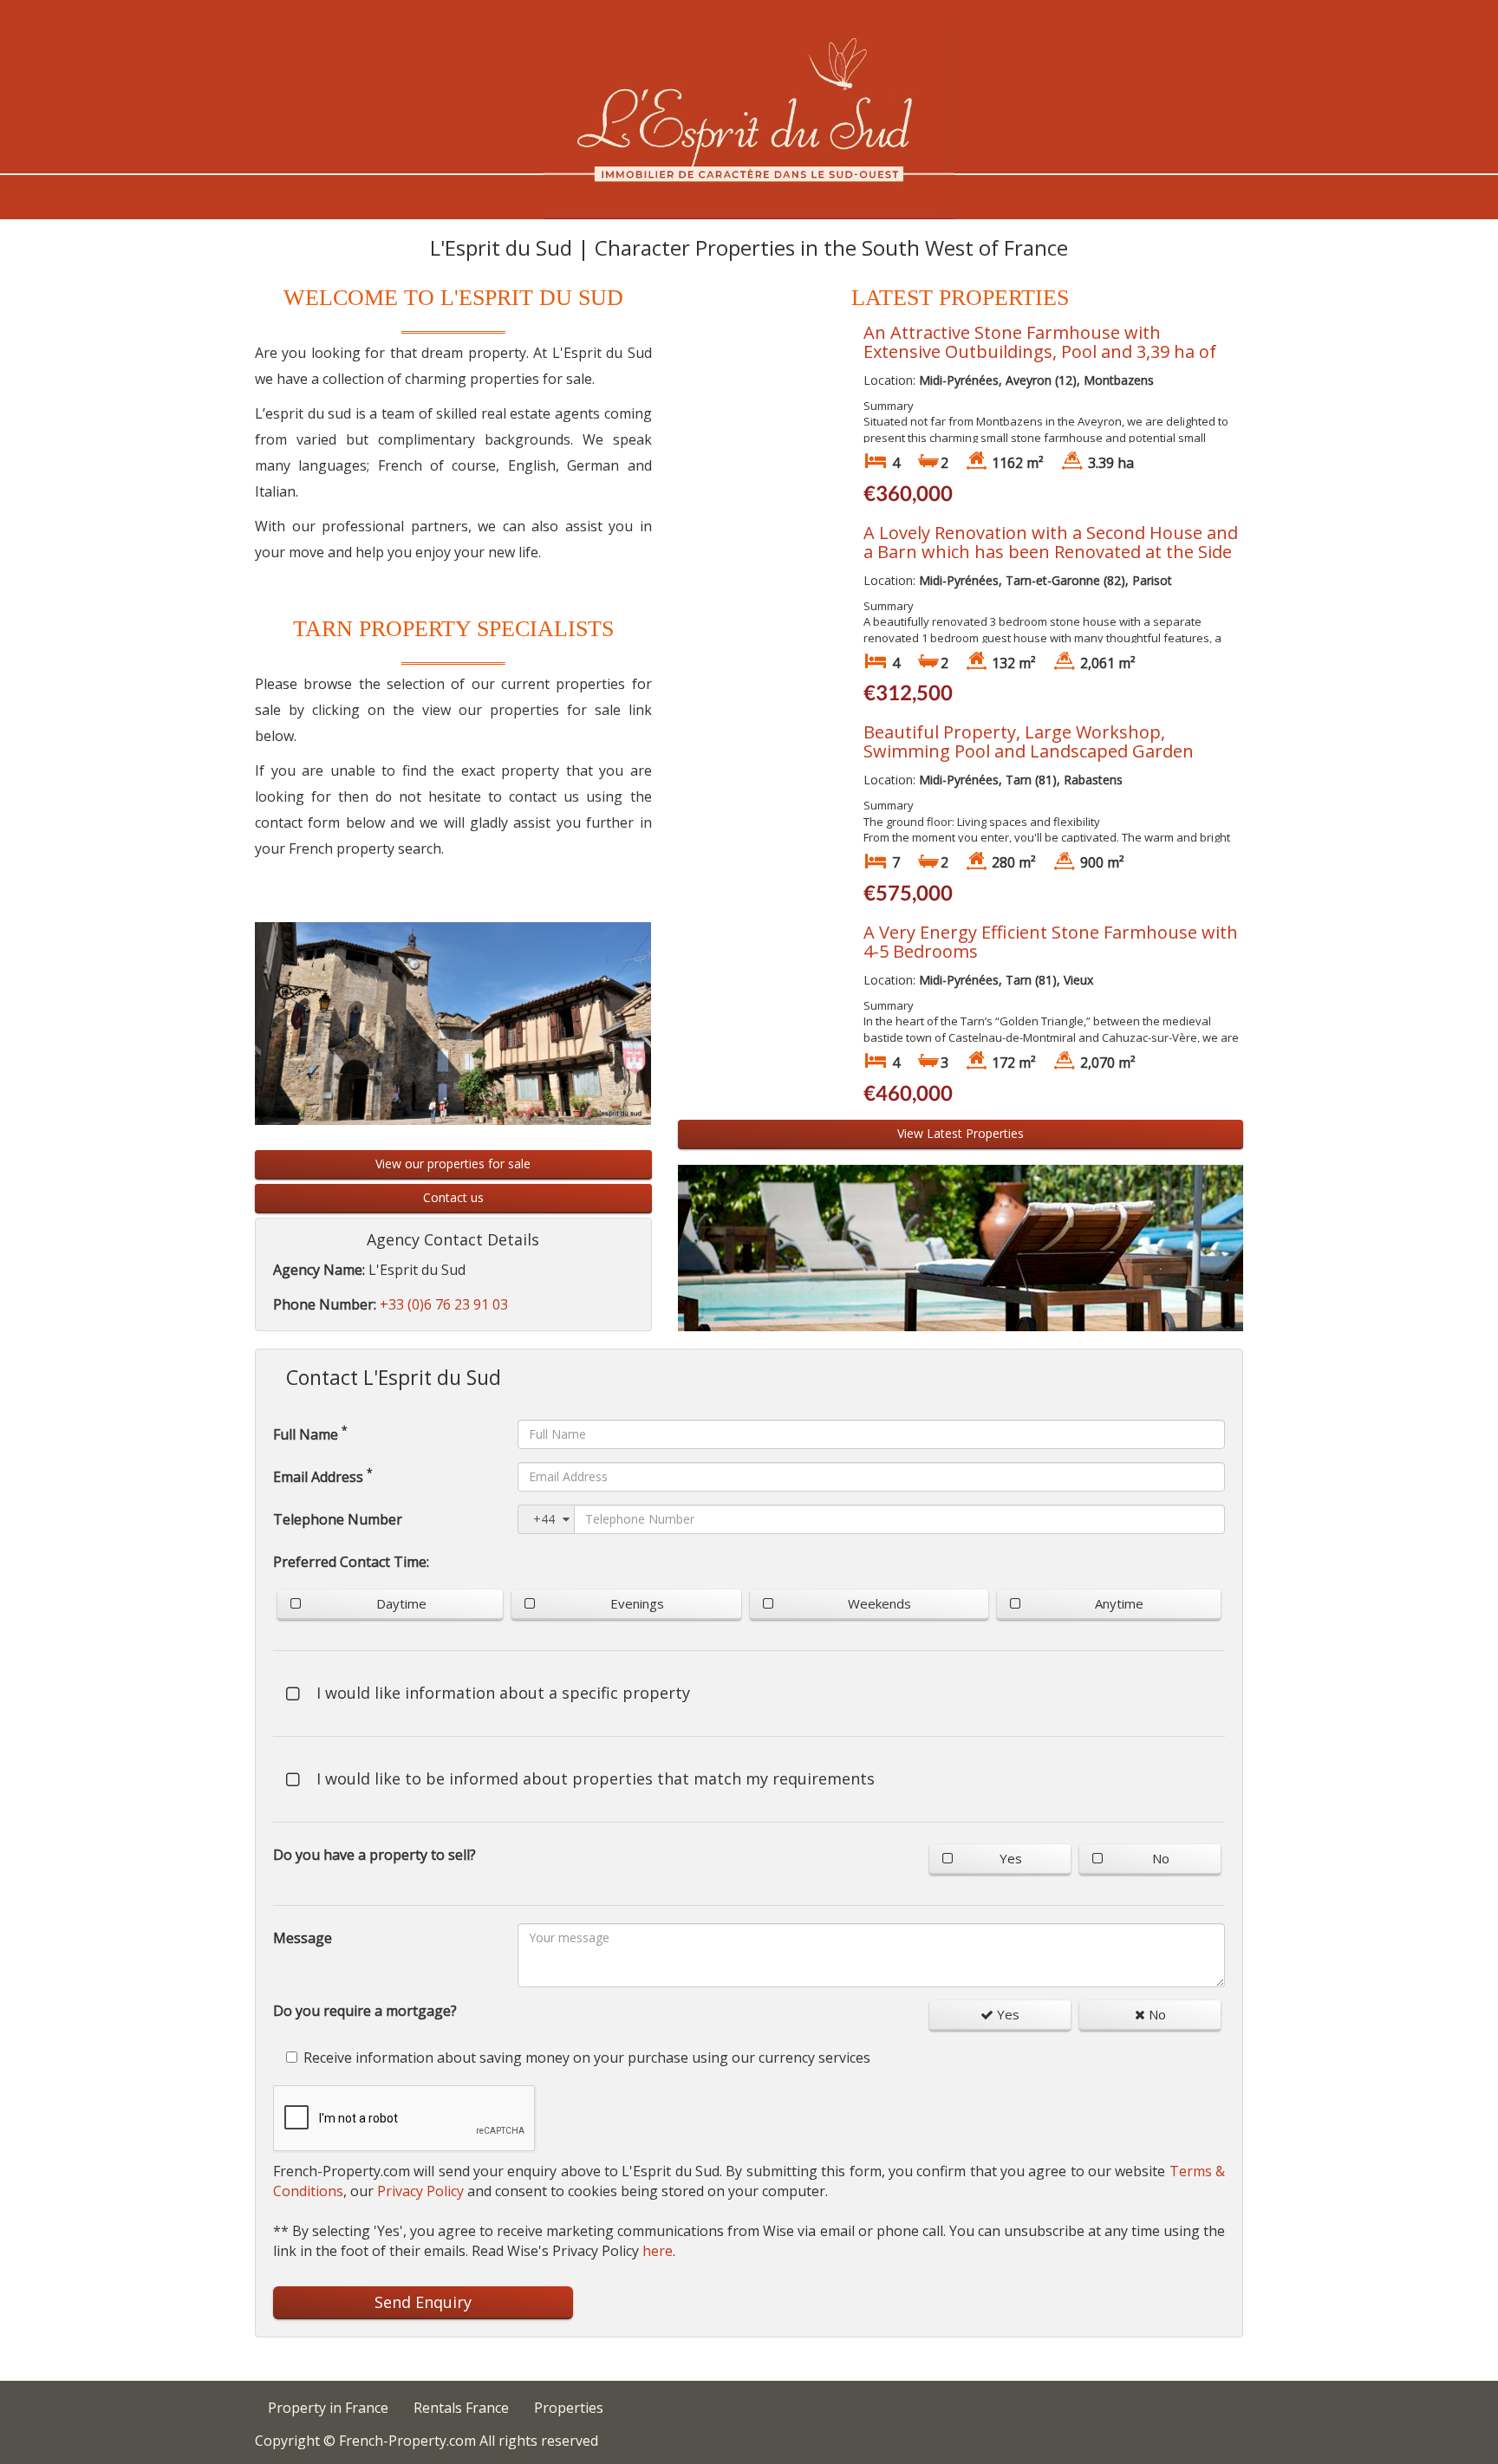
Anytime (1119, 1603)
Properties (569, 2408)
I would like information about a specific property (503, 1693)
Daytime (401, 1603)
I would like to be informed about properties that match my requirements (596, 1778)
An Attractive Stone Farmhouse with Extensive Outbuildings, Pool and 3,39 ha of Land (1040, 351)
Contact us (453, 1197)
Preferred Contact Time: (351, 1562)
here (658, 2251)
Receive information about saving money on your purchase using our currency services (587, 2058)
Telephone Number (338, 1519)
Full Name (310, 1434)
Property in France (328, 2408)
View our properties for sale (453, 1164)
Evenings (637, 1603)
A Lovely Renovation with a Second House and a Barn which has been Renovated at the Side (1051, 542)
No (1161, 1858)
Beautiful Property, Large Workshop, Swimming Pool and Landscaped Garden (1029, 741)
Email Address (323, 1476)
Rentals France (461, 2408)
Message (303, 1938)
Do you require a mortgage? (365, 2011)
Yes (1011, 1858)
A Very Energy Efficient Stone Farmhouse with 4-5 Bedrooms (1051, 942)
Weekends (879, 1603)
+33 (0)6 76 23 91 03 (444, 1304)
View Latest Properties (961, 1133)
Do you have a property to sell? (374, 1855)
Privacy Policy (420, 2191)
